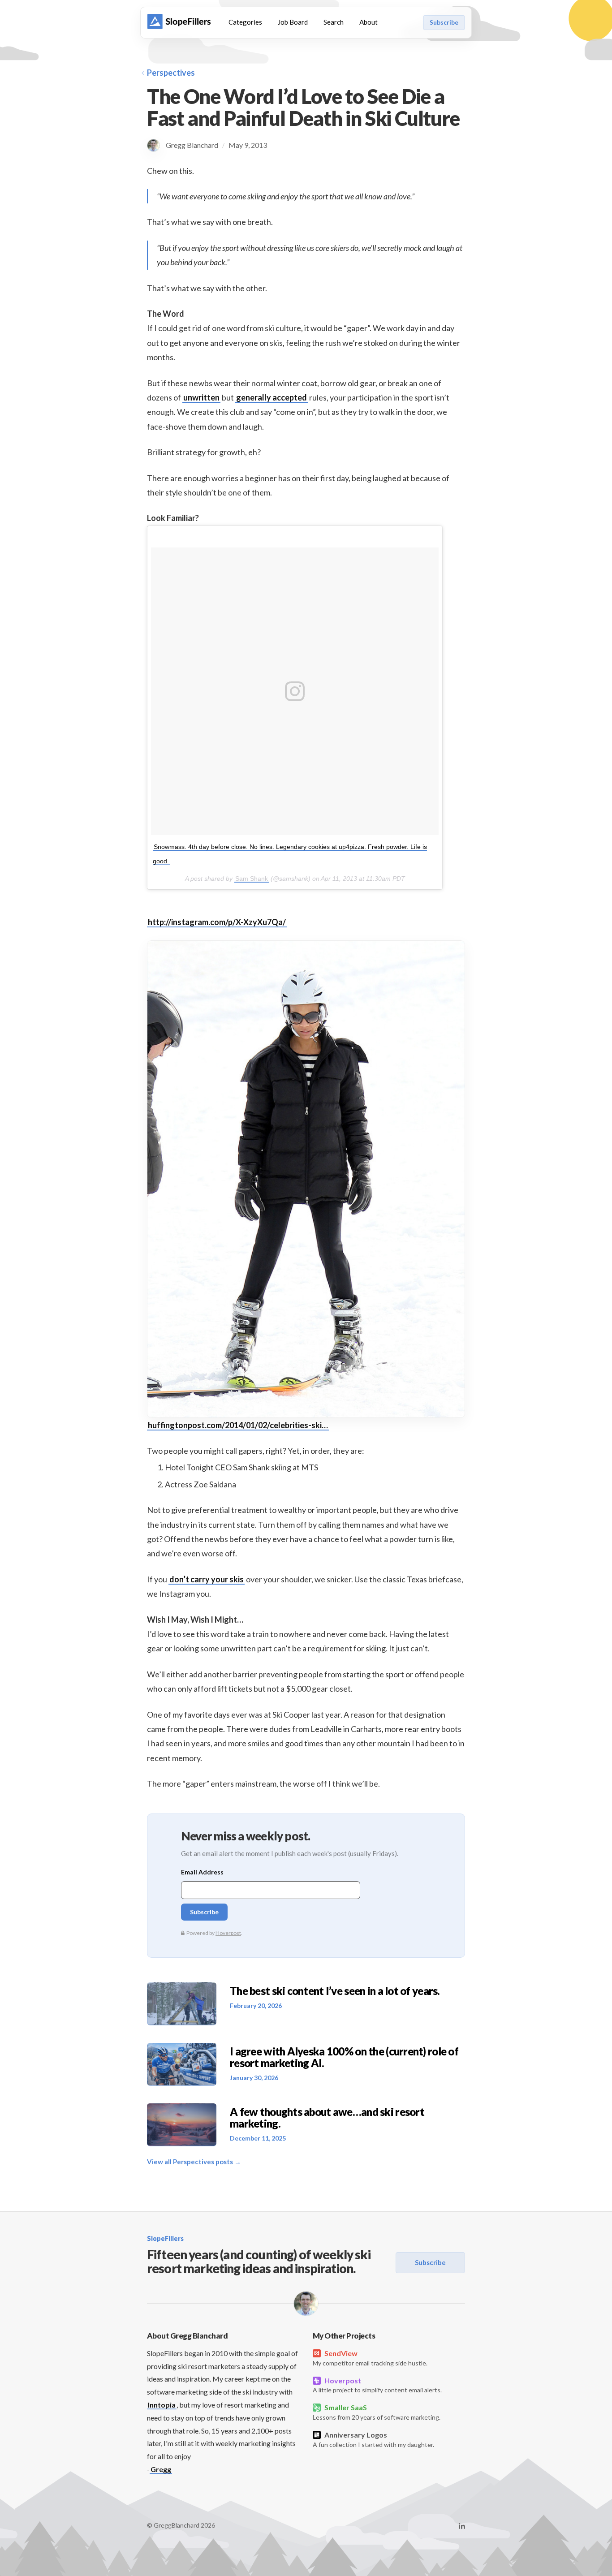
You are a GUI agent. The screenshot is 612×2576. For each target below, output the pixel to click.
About (368, 22)
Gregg (161, 2469)
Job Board (293, 22)
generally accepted (272, 397)
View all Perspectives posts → (194, 2162)
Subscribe (444, 22)
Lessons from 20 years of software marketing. (377, 2412)
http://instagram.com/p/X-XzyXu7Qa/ (217, 922)
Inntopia (162, 2405)
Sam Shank (252, 879)
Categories (245, 22)
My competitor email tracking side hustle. (370, 2358)
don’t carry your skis (207, 1579)
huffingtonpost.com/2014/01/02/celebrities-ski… (238, 1425)
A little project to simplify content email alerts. (377, 2385)
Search (334, 22)
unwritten (201, 397)
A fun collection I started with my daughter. (373, 2439)
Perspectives (171, 73)
